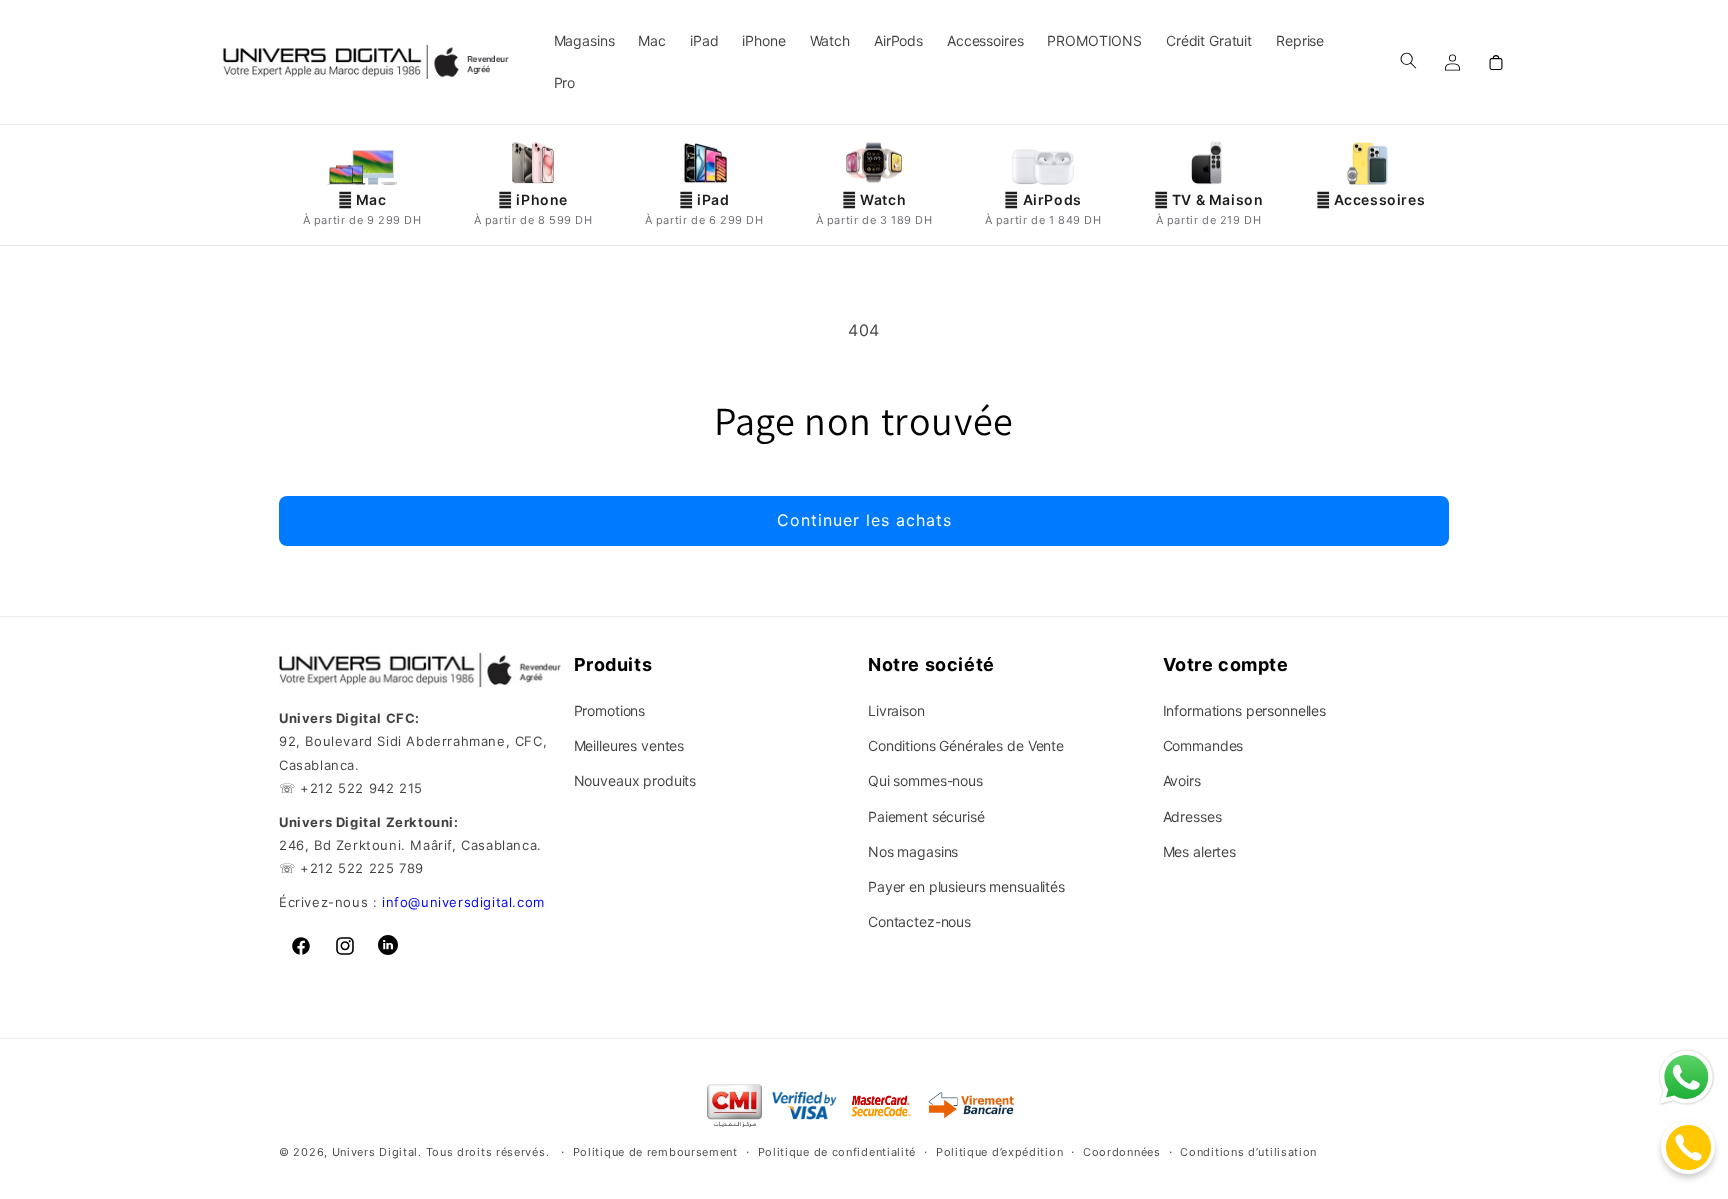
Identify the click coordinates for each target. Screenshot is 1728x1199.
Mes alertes (1199, 851)
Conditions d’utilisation (1248, 1152)
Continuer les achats (864, 520)
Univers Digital (375, 1153)
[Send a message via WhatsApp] (1686, 1077)
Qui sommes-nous (925, 780)
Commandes (1203, 745)
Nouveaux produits (635, 780)
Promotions (610, 710)
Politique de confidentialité (837, 1152)
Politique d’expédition (999, 1152)
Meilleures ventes (629, 745)
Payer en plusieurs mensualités (966, 886)
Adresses (1192, 816)
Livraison (896, 710)
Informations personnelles (1245, 710)
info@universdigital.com (463, 902)
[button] (1408, 60)
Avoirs (1182, 780)
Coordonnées (1122, 1152)
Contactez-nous (919, 921)
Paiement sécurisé (926, 816)
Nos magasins (913, 851)
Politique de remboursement (655, 1152)
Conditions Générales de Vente (966, 745)
